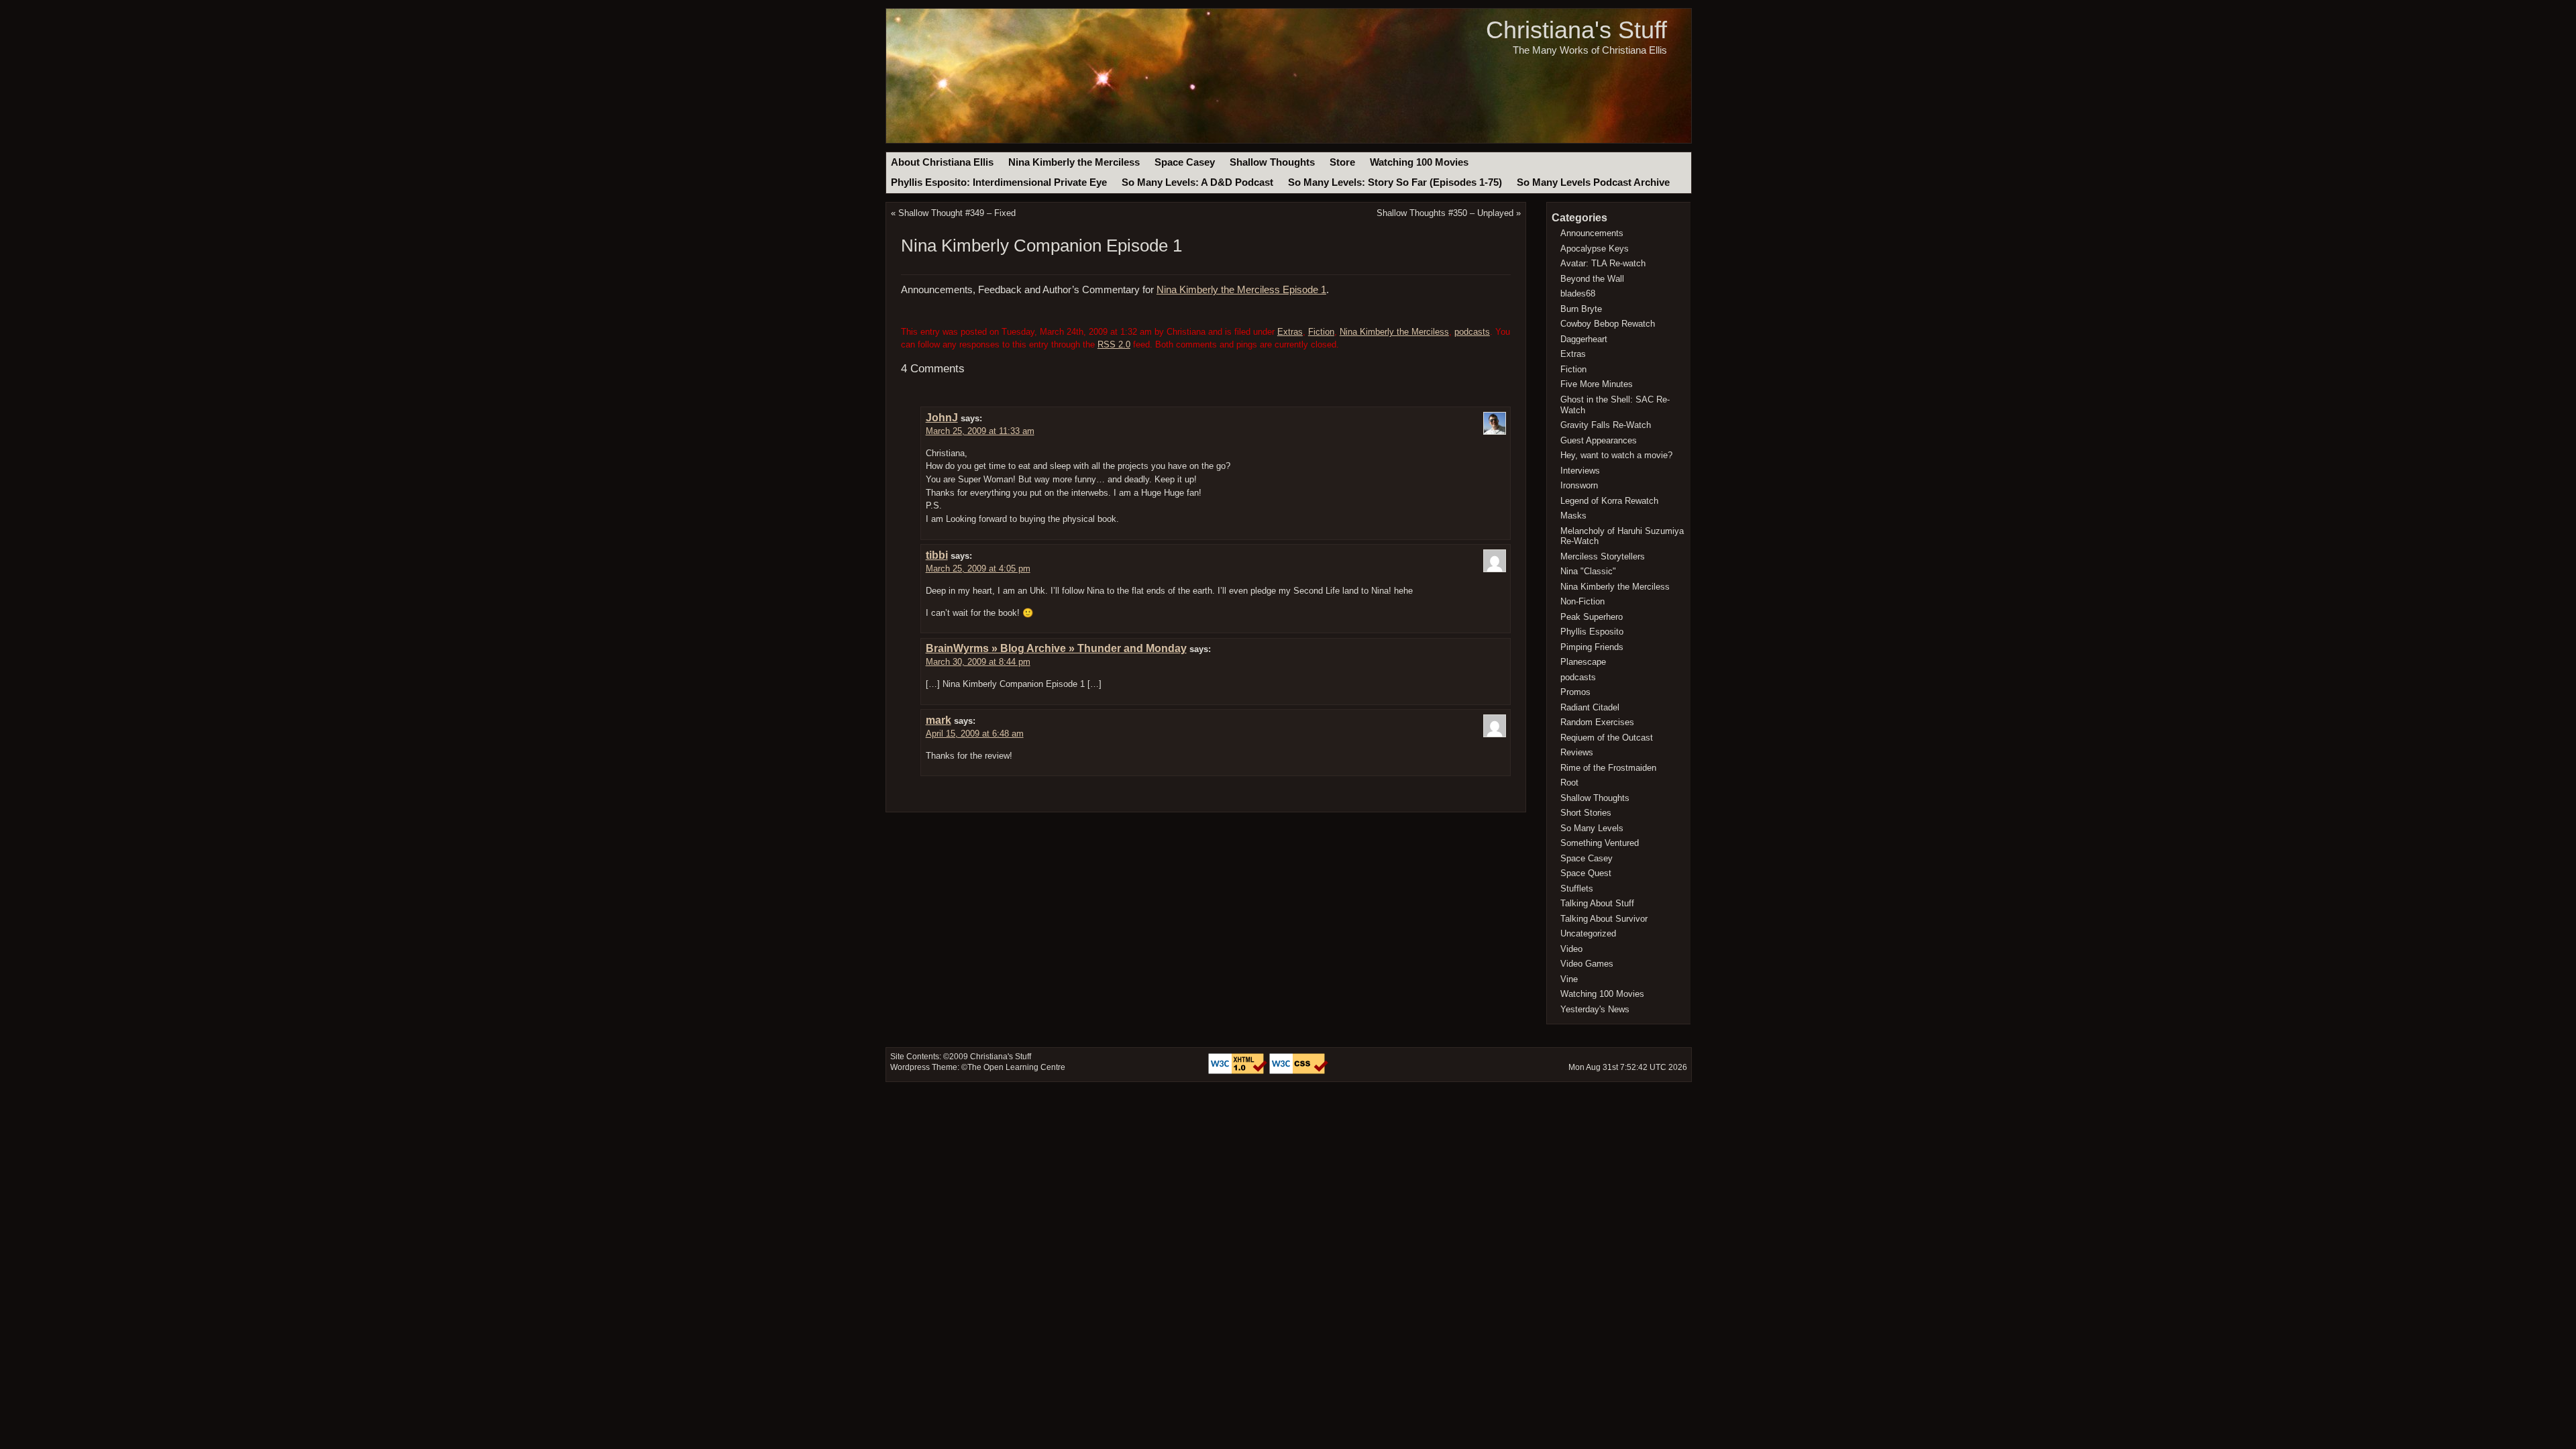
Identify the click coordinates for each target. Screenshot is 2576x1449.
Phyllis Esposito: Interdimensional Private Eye (999, 182)
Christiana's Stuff (1576, 30)
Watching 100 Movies (1419, 162)
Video (1571, 949)
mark (938, 720)
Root (1569, 783)
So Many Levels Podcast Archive (1593, 182)
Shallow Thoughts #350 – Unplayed (1445, 213)
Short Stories (1586, 813)
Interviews (1580, 471)
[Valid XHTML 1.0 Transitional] (1239, 1071)
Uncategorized (1588, 933)
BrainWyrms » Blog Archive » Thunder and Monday (1056, 648)
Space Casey (1185, 162)
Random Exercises (1597, 722)
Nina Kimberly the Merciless (1074, 162)
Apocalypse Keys (1595, 249)
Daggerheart (1584, 339)
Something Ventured (1600, 843)
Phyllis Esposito (1592, 632)
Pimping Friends (1592, 647)
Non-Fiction (1582, 601)
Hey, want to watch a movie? (1616, 455)
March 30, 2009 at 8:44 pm (978, 662)
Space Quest (1586, 873)
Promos (1575, 692)
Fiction (1321, 332)
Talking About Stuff (1597, 903)
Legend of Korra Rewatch (1609, 501)
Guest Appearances (1599, 440)
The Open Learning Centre (1016, 1067)
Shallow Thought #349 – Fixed (957, 213)
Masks (1573, 516)
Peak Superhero (1592, 617)
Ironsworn (1579, 485)
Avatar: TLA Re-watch (1603, 263)
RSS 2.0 (1114, 344)
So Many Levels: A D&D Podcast (1197, 182)
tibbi (937, 555)
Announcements (1592, 233)
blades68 (1578, 293)
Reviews (1577, 752)
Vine (1569, 979)
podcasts (1472, 332)
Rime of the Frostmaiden (1608, 768)
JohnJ (942, 418)
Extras (1290, 332)
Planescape (1583, 662)
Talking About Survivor (1604, 919)
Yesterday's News (1595, 1009)
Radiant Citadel (1590, 707)
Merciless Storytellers (1603, 556)
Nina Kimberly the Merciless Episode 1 (1241, 290)
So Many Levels (1592, 828)
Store (1342, 162)
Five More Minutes (1597, 384)
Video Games (1587, 964)
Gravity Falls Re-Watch (1606, 425)
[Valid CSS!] (1299, 1071)
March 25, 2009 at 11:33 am (980, 431)
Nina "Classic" (1588, 571)
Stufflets (1577, 889)
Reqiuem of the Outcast (1607, 738)
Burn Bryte (1581, 309)
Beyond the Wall (1592, 279)
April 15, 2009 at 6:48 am (975, 734)
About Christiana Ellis (942, 162)
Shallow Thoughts (1272, 162)
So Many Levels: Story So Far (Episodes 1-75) (1395, 182)
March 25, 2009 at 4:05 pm (978, 569)
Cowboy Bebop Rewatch (1608, 324)
